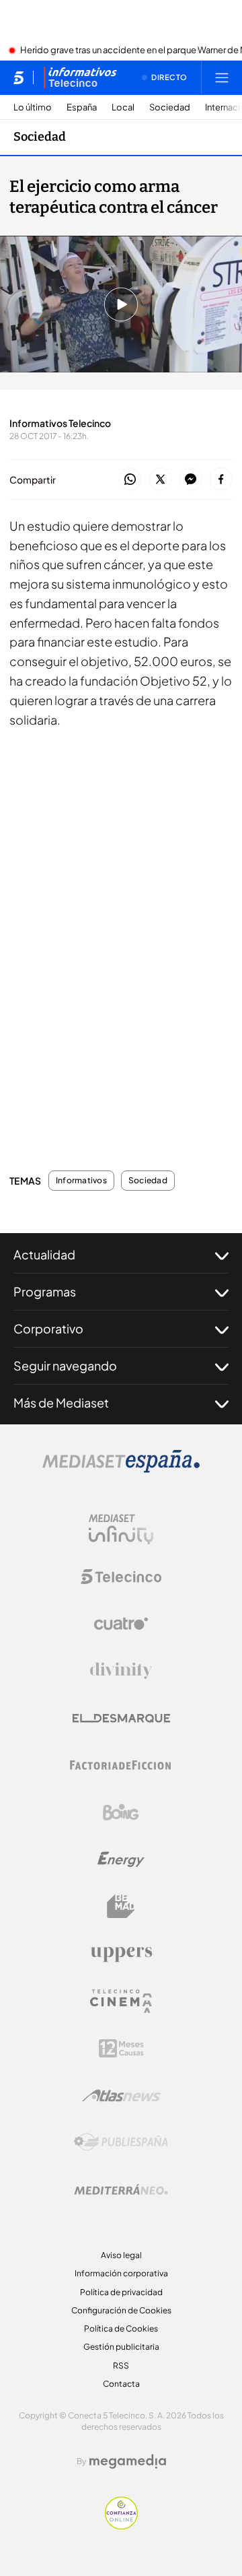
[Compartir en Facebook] (221, 480)
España (82, 107)
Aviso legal (121, 2255)
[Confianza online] (121, 2525)
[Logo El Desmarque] (121, 1718)
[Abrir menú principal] (222, 77)
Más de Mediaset (61, 1402)
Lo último (33, 107)
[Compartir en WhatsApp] (130, 480)
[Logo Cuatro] (121, 1624)
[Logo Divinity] (121, 1671)
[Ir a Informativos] (80, 77)
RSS (121, 2366)
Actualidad (44, 1254)
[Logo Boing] (121, 1812)
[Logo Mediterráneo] (121, 2189)
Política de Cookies (121, 2329)
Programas (45, 1291)
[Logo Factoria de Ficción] (121, 1765)
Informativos (81, 1181)
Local (123, 107)
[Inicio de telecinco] (18, 77)
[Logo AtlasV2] (121, 2095)
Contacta (121, 2384)
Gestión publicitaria (121, 2347)
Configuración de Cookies (121, 2310)
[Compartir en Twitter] (160, 480)
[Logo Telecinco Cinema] (121, 2001)
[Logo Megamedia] (128, 2462)
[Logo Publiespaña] (121, 2142)
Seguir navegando (65, 1365)
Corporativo (48, 1328)
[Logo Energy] (121, 1859)
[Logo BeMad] (121, 1907)
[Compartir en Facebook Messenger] (191, 480)
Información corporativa (121, 2273)
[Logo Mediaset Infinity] (121, 1529)
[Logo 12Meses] (121, 2048)
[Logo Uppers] (121, 1954)
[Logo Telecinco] (121, 1577)
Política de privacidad (121, 2292)
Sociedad (170, 107)
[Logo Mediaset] (121, 1469)
